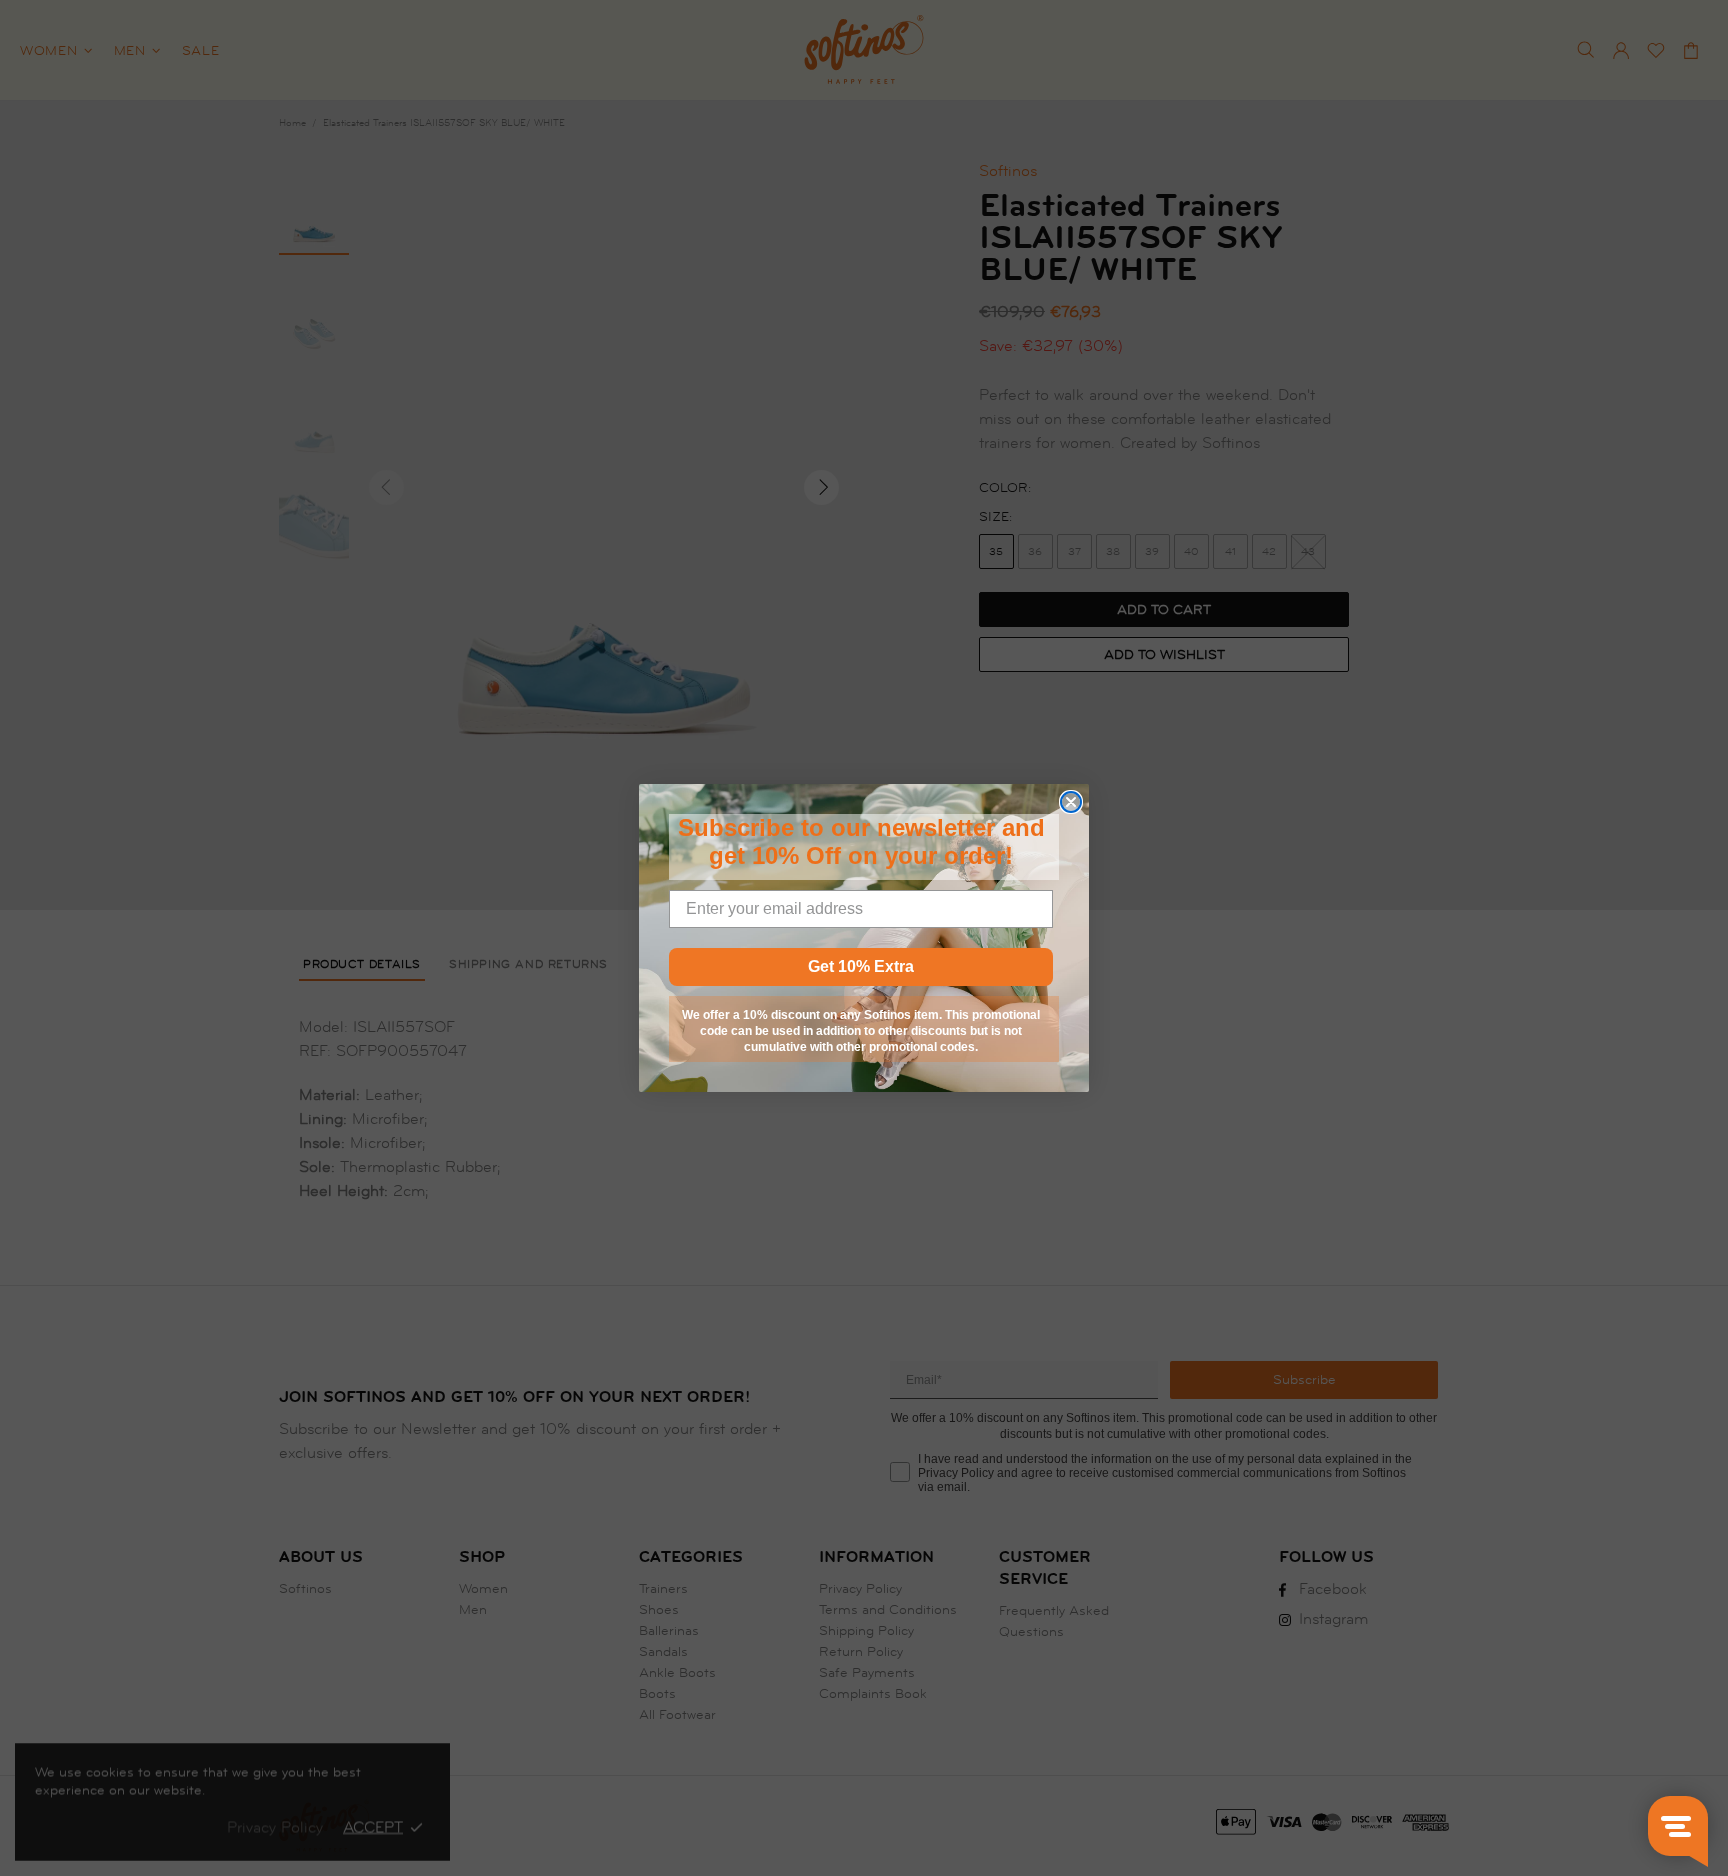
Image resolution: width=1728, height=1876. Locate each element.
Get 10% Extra (861, 966)
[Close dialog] (1071, 802)
